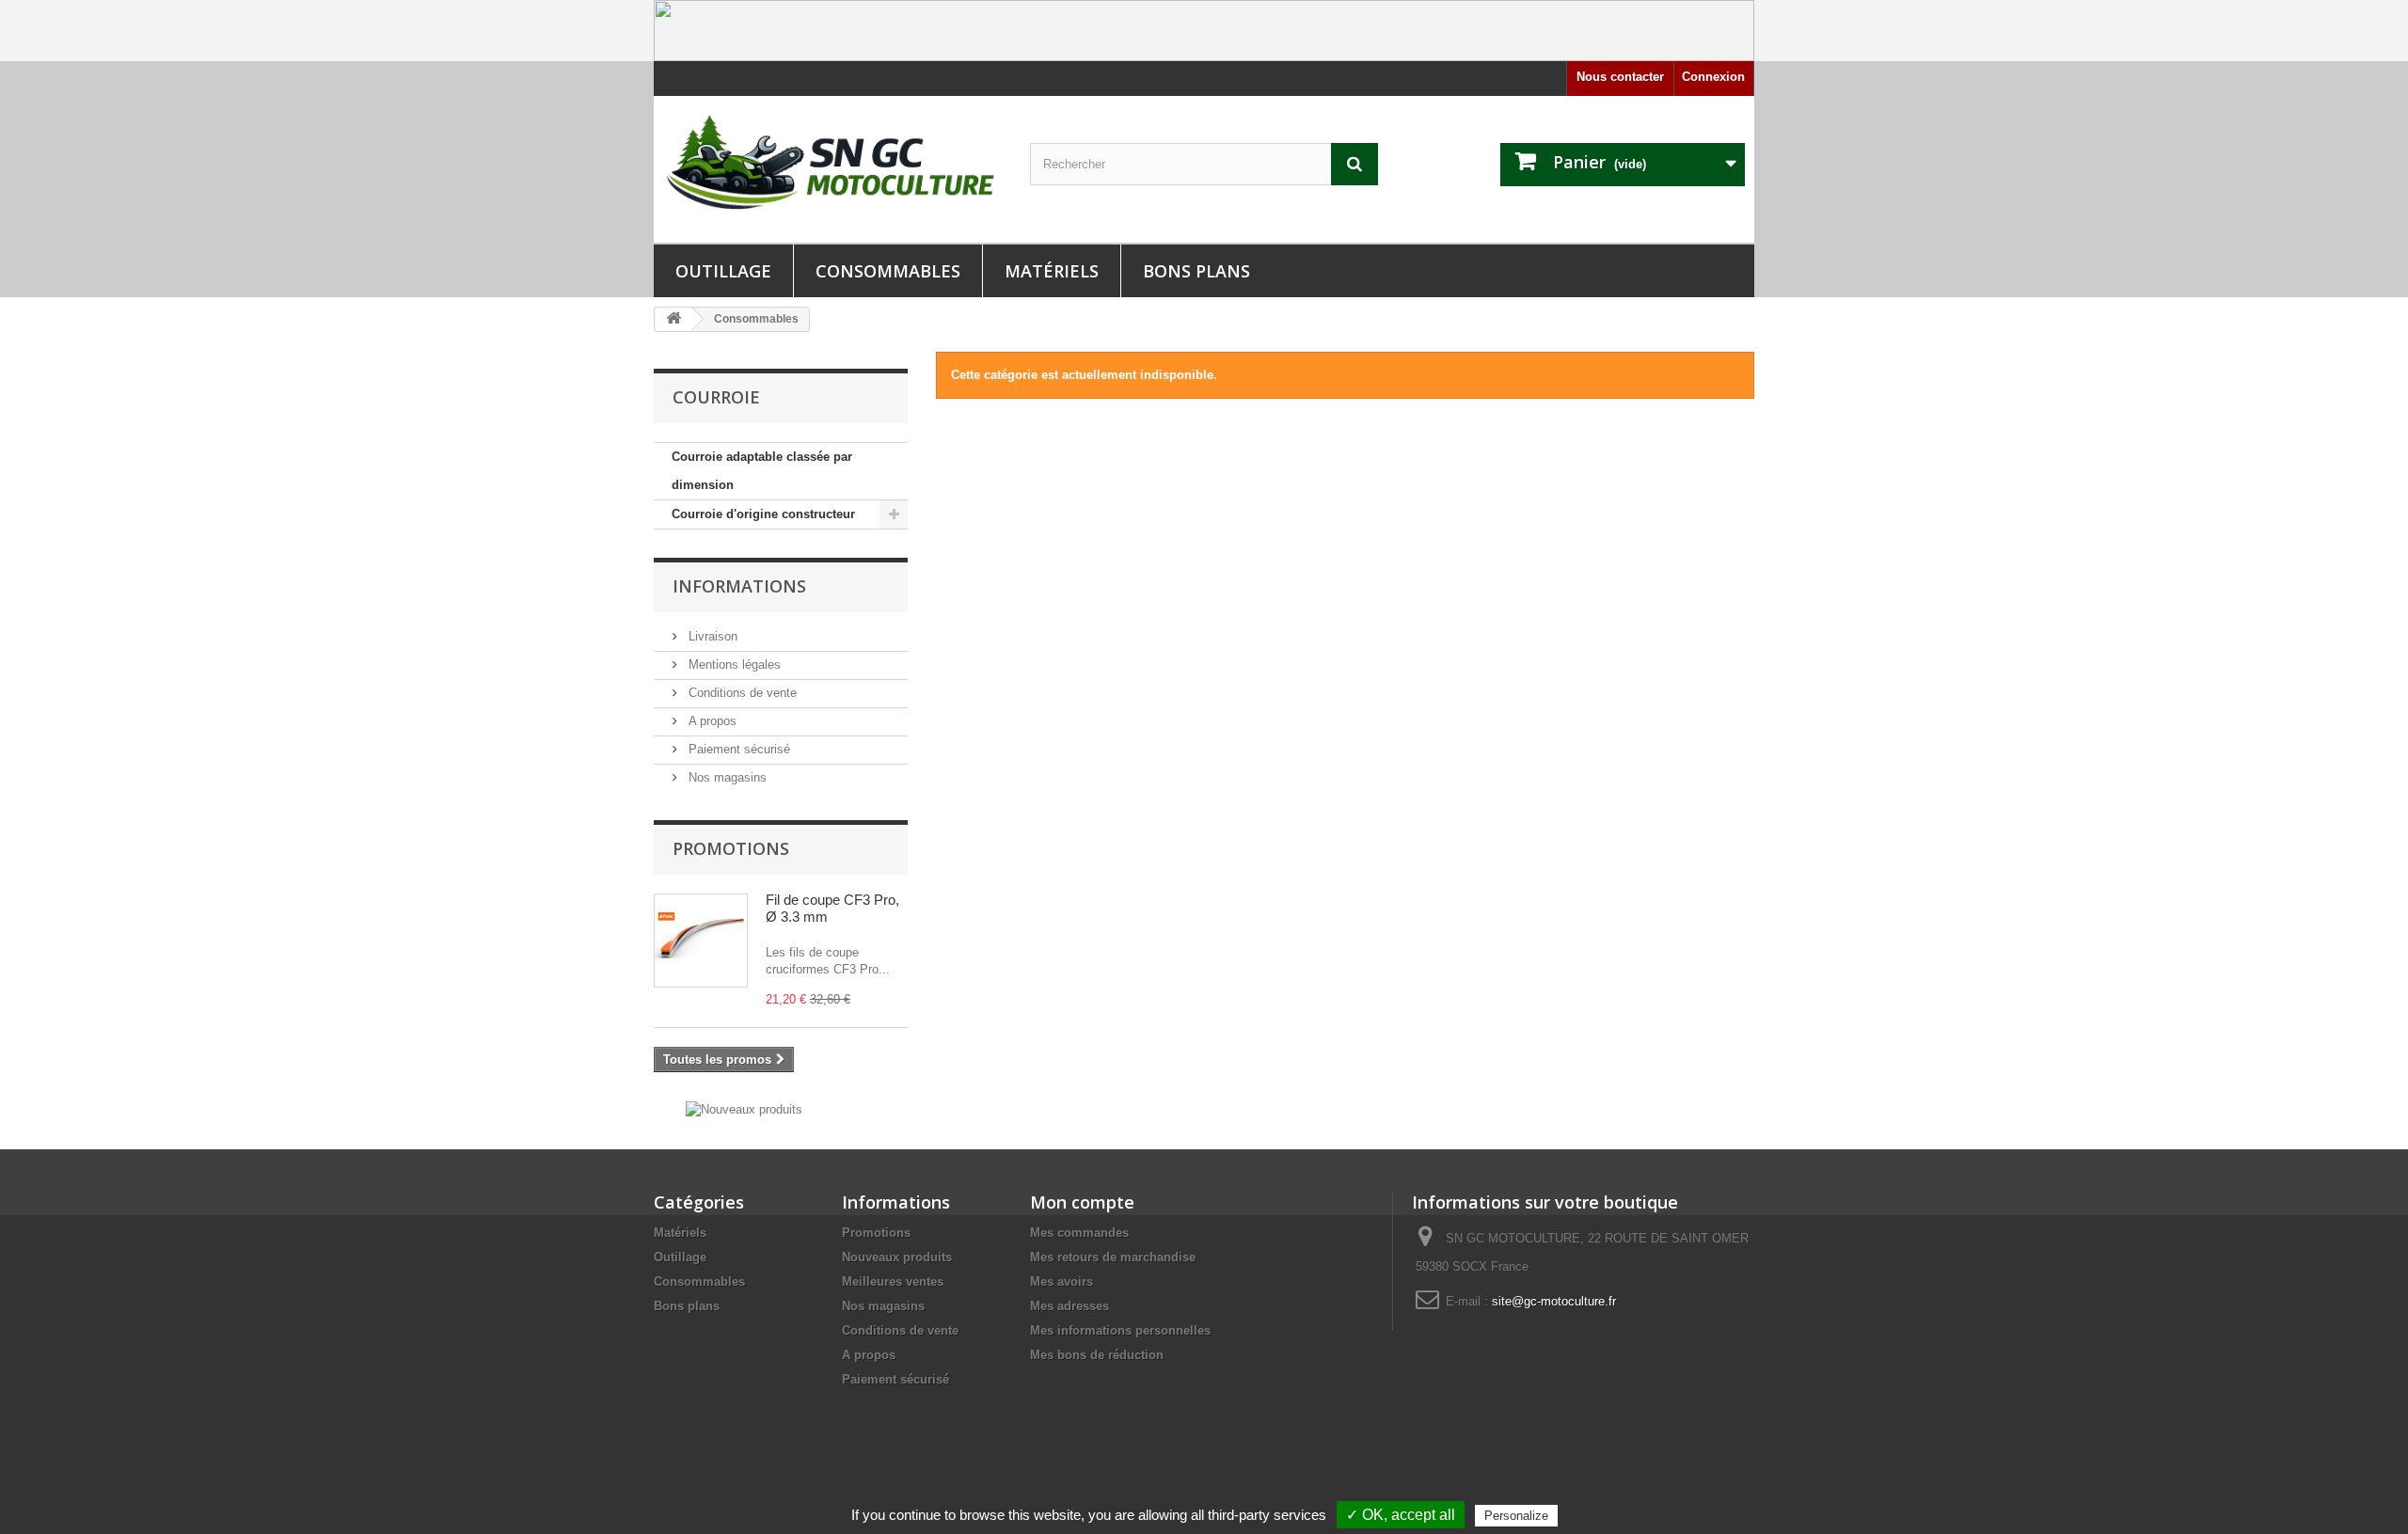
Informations (739, 586)
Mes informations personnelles (1120, 1330)
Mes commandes (1079, 1233)
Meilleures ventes (893, 1281)
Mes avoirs (1061, 1281)
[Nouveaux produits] (744, 1108)
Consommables (888, 271)
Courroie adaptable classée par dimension (762, 471)
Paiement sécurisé (737, 749)
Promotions (731, 848)
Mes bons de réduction (1097, 1355)
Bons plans (1196, 271)
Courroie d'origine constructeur (763, 514)
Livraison (711, 636)
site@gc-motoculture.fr (1554, 1301)
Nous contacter (1620, 77)
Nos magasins (726, 777)
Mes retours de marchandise (1113, 1257)
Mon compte (1082, 1202)
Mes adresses (1069, 1306)
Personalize (1516, 1516)
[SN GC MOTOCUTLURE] (828, 166)
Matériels (1052, 271)
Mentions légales (733, 664)
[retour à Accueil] (673, 319)
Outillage (723, 271)
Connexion (1713, 77)
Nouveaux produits (897, 1257)
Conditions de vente (741, 693)
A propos (711, 721)
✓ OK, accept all (1401, 1515)
